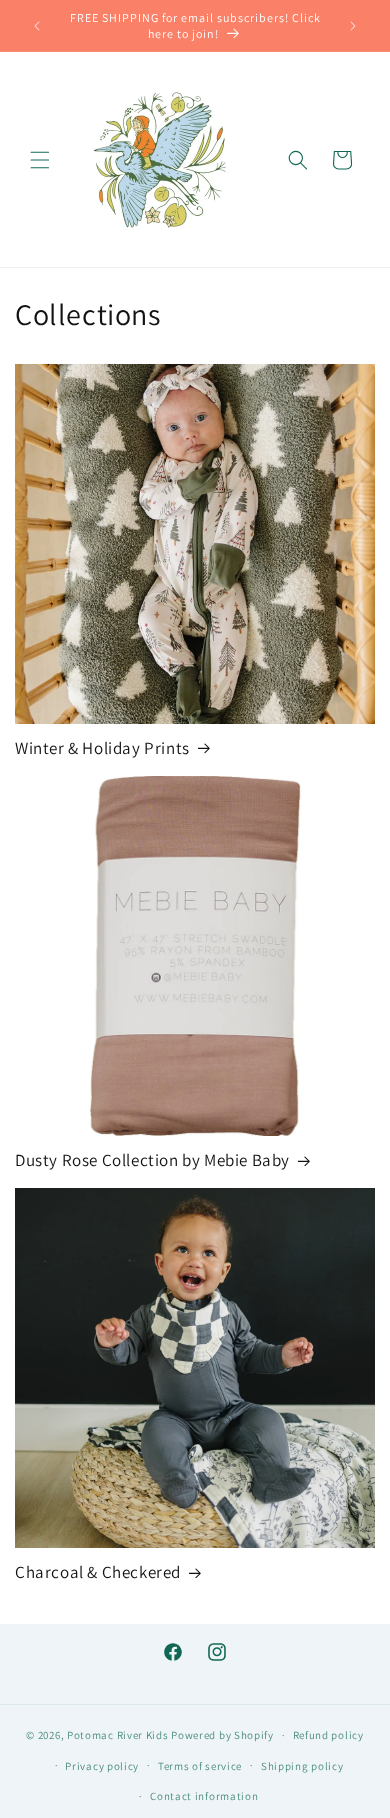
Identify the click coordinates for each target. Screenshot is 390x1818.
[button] (40, 160)
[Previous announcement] (37, 26)
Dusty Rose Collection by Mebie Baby (152, 1160)
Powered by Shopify (222, 1735)
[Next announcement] (353, 26)
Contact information (204, 1796)
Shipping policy (302, 1766)
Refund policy (328, 1735)
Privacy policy (102, 1766)
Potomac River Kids (118, 1735)
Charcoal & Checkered (98, 1572)
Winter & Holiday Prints (102, 748)
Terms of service (200, 1766)
